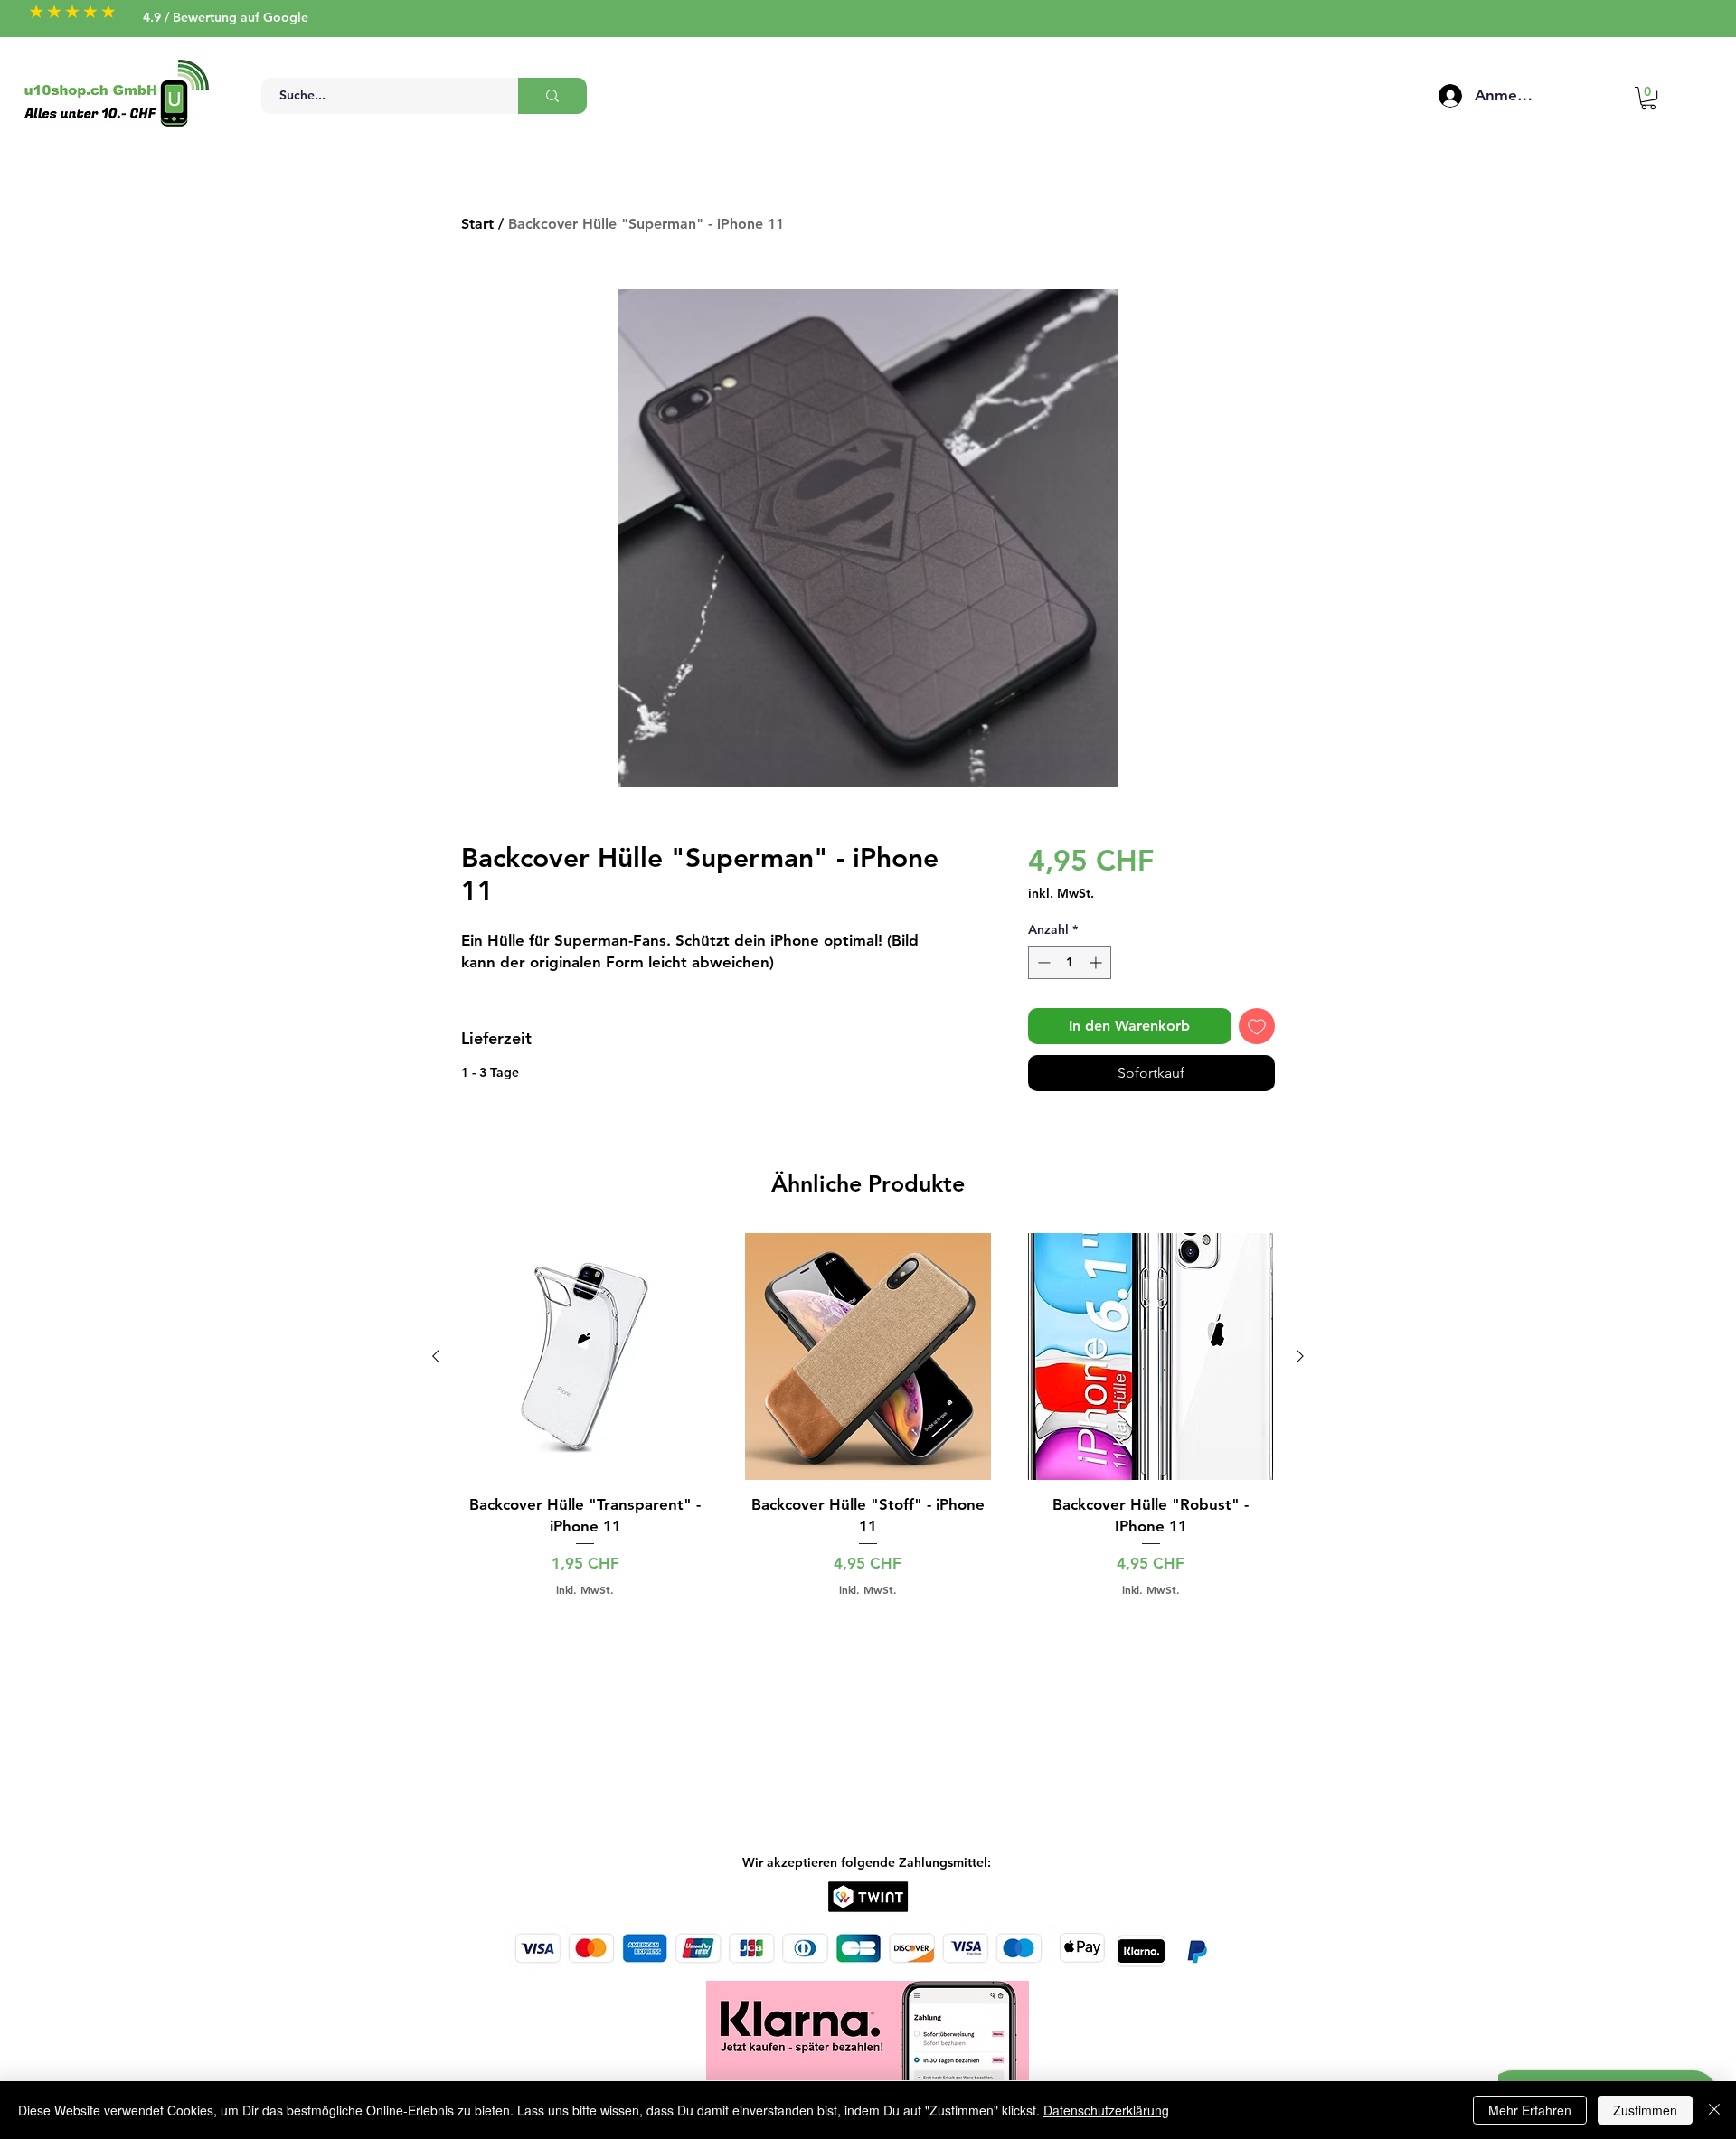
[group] (868, 1415)
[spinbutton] (1070, 962)
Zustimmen (1645, 2110)
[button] (1648, 98)
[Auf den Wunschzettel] (1257, 1026)
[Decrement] (1042, 962)
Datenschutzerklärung (1106, 2110)
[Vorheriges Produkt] (436, 1356)
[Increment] (1097, 962)
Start (477, 224)
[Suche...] (552, 96)
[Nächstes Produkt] (1300, 1356)
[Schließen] (1714, 2110)
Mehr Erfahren (1530, 2110)
